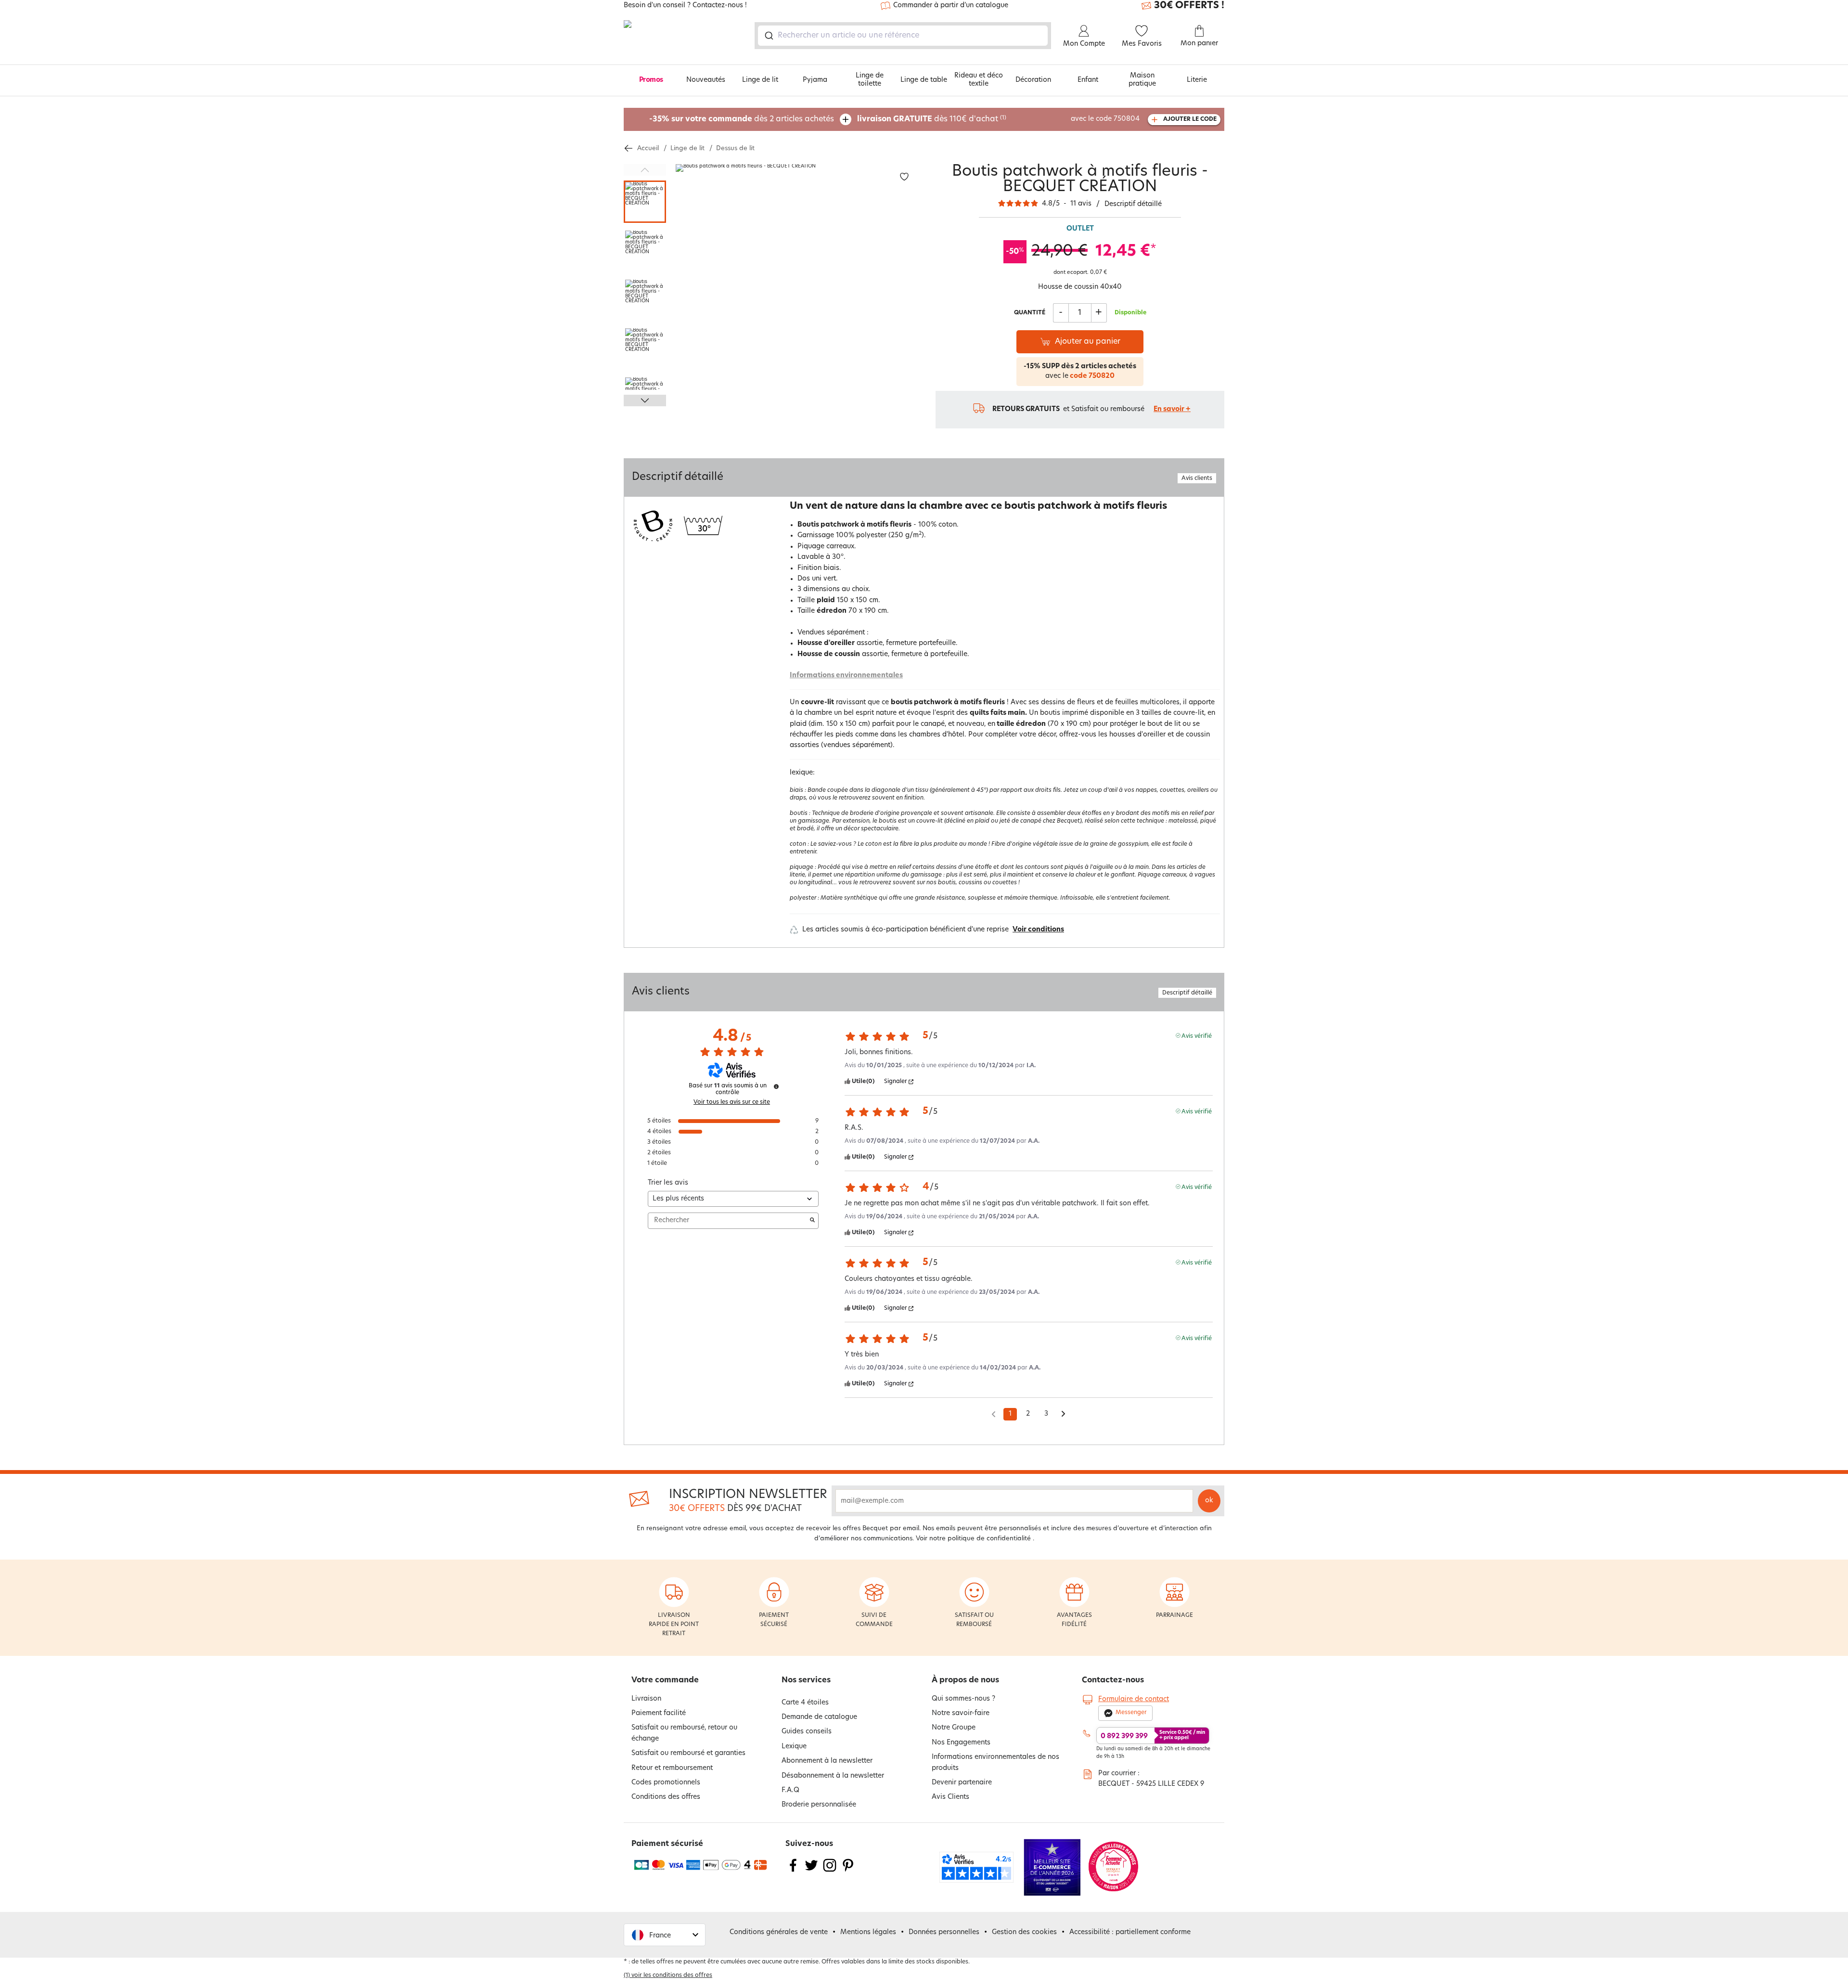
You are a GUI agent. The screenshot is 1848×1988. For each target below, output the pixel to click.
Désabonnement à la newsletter (833, 1776)
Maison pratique (1142, 80)
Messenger (1131, 1713)
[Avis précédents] (994, 1413)
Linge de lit (760, 80)
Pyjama (815, 80)
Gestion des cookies (1024, 1932)
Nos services (806, 1680)
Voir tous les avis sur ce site (732, 1102)
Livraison (646, 1699)
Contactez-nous (1113, 1680)
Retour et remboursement (672, 1768)
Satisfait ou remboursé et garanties (688, 1753)
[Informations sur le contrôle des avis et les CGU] (776, 1086)
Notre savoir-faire (961, 1713)
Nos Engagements (961, 1743)
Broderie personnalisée (819, 1805)
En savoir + (1172, 409)
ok (1209, 1501)
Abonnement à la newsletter (827, 1761)
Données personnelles (944, 1932)
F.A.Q (790, 1790)
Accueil (648, 148)
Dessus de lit (735, 148)
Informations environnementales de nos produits (995, 1762)
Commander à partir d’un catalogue (951, 6)
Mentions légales (868, 1932)
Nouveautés (706, 80)
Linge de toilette (870, 80)
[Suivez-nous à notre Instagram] (830, 1871)
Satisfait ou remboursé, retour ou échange (684, 1733)
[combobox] (903, 36)
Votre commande (665, 1680)
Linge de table (924, 80)
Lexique (794, 1747)
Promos (651, 80)
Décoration (1033, 80)
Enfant (1088, 80)
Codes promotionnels (666, 1783)
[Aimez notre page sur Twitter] (811, 1871)
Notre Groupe (954, 1728)
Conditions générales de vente (779, 1932)
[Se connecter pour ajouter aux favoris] (904, 177)
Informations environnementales (846, 676)
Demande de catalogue (819, 1717)
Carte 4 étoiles (805, 1703)
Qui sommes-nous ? (963, 1699)
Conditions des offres (666, 1797)
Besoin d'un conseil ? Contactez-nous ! (685, 6)
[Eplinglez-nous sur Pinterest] (848, 1871)
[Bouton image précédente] (645, 170)
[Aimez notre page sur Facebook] (793, 1871)
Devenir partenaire (962, 1783)
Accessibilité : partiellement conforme (1130, 1932)
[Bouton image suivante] (645, 400)
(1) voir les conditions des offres (668, 1975)
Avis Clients (950, 1797)
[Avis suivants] (1063, 1415)
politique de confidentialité (989, 1539)
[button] (665, 1935)
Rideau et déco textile (979, 80)
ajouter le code (1190, 119)
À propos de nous (965, 1680)
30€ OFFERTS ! (1189, 6)
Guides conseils (807, 1732)
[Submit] (768, 36)
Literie (1197, 80)
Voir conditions (1038, 930)
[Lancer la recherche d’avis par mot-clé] (812, 1221)
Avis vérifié (1197, 1036)
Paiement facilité (659, 1713)
